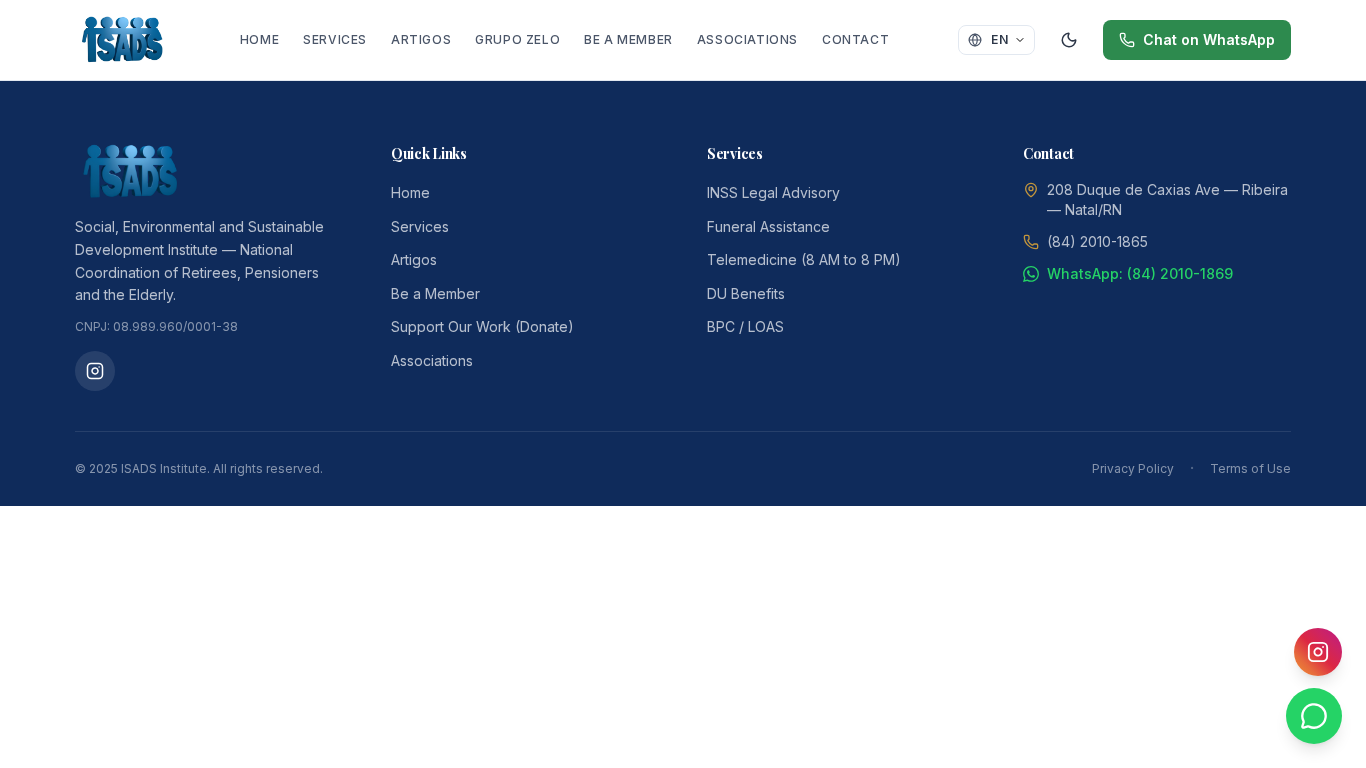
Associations (747, 39)
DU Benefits (746, 293)
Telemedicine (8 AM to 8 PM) (804, 259)
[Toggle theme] (1069, 40)
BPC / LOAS (745, 326)
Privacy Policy (1133, 468)
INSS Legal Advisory (773, 192)
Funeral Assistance (768, 226)
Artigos (421, 39)
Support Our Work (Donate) (482, 326)
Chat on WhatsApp (1209, 39)
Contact (855, 39)
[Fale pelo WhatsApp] (1314, 716)
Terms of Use (1250, 468)
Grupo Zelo (517, 39)
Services (335, 39)
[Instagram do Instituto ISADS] (95, 371)
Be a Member (628, 39)
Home (259, 39)
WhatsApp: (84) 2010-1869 (1140, 273)
